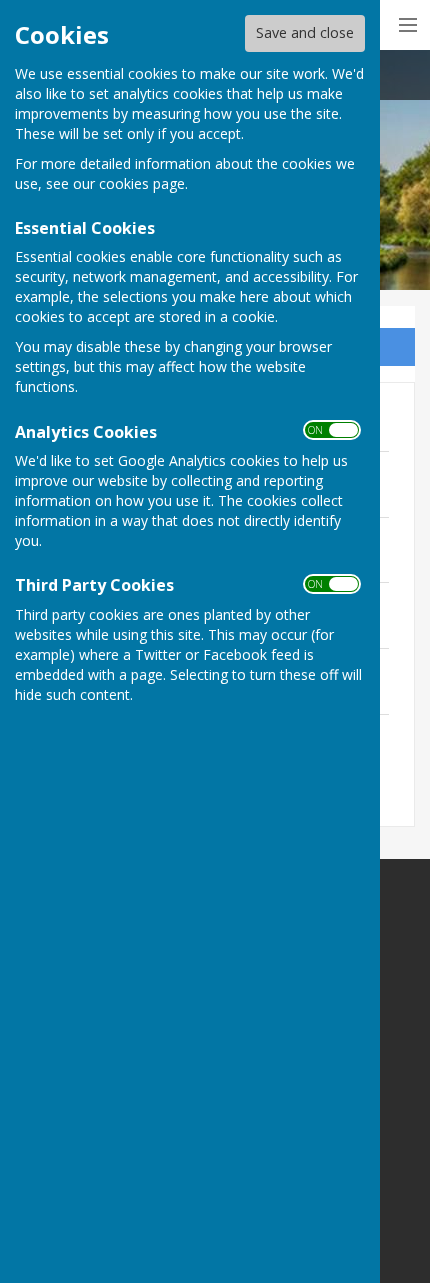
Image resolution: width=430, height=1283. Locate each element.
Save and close (305, 32)
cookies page (142, 183)
